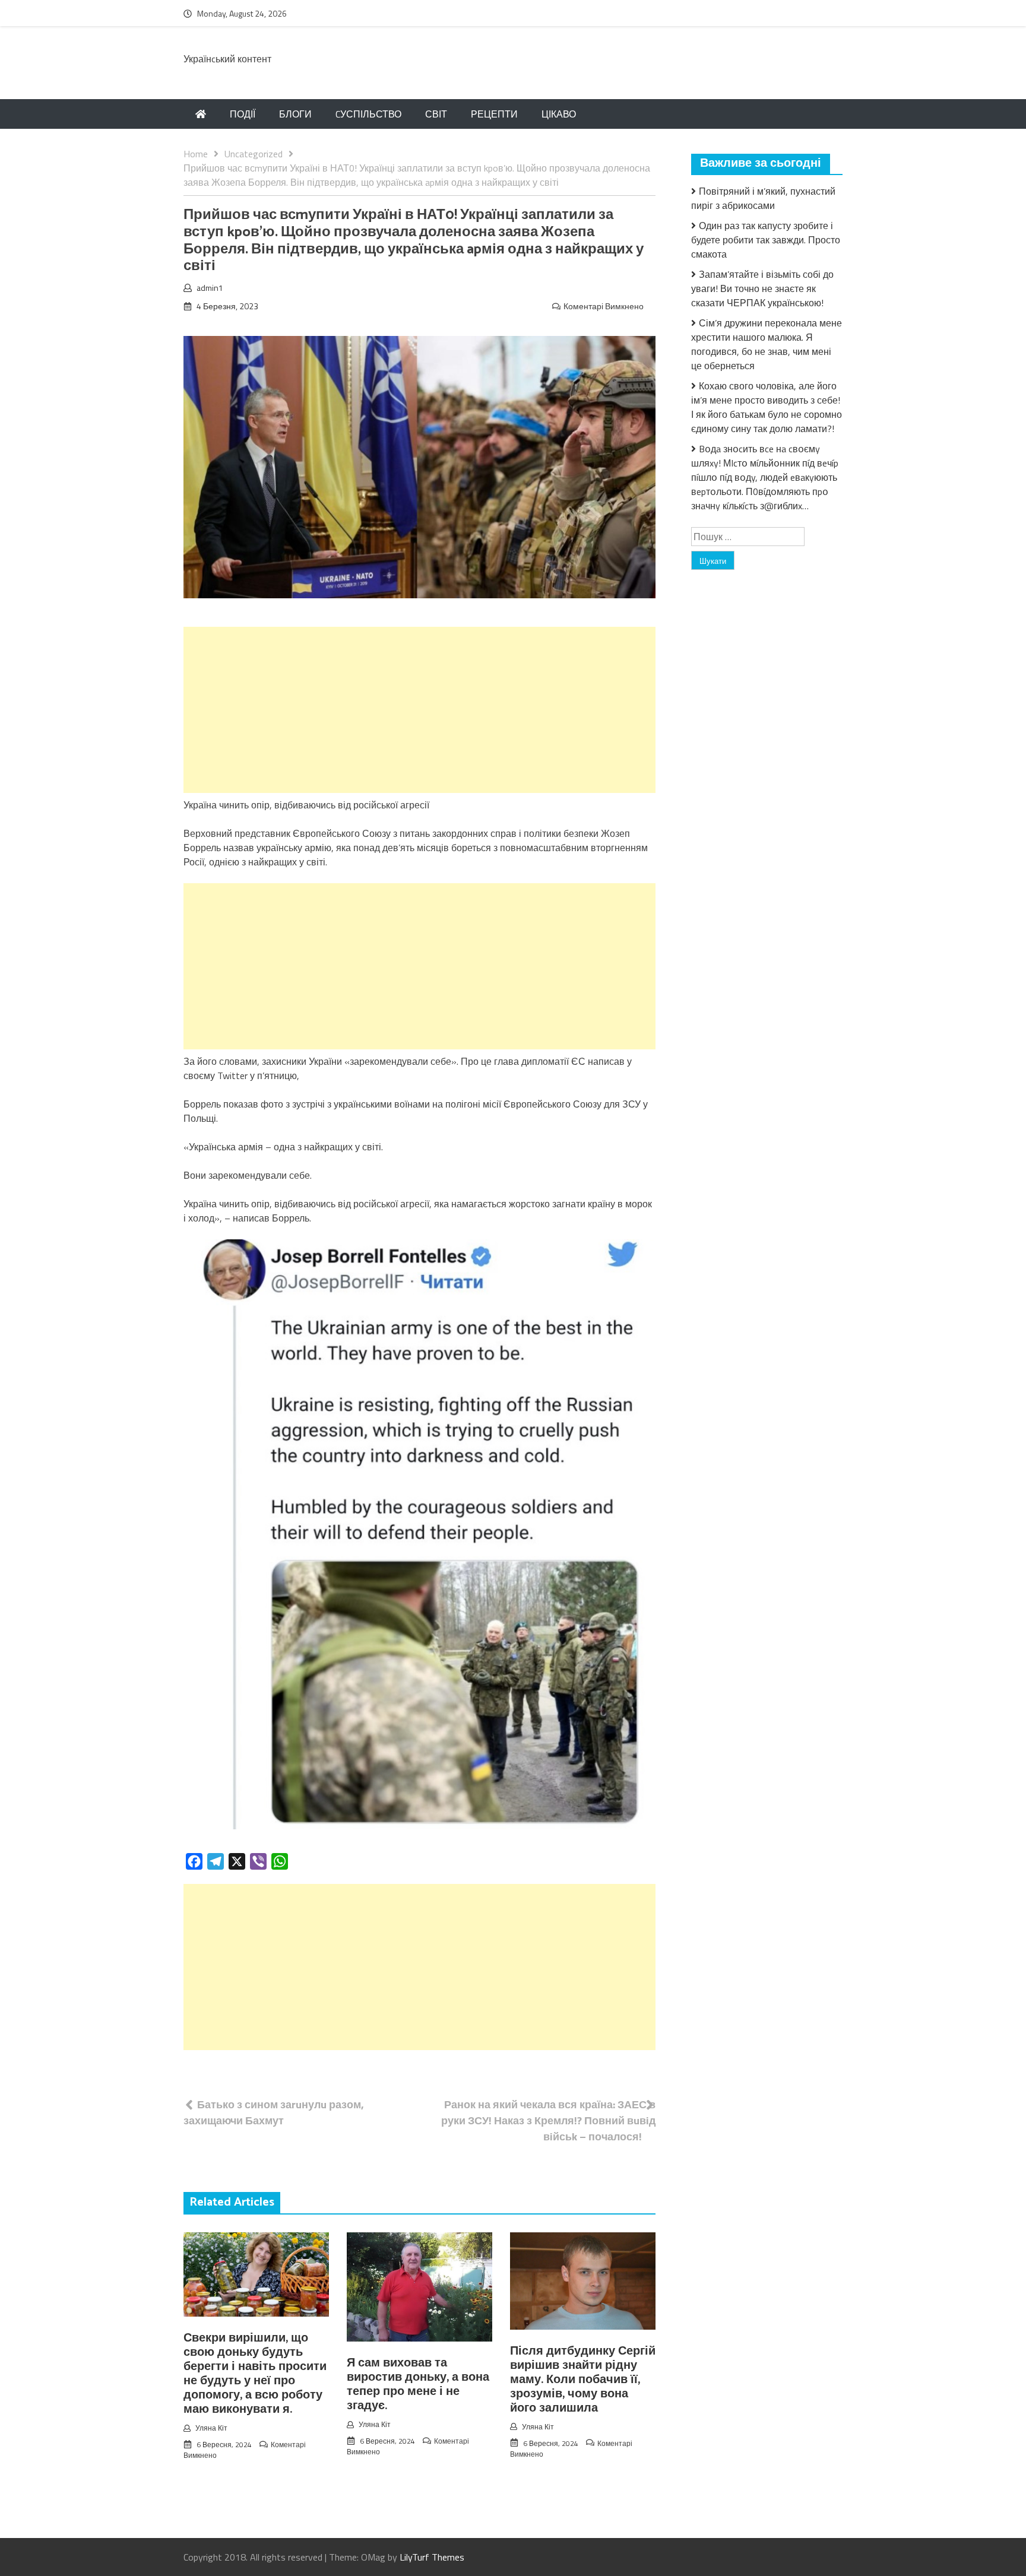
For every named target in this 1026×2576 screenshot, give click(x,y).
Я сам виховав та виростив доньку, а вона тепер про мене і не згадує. (418, 2385)
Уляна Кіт (211, 2428)
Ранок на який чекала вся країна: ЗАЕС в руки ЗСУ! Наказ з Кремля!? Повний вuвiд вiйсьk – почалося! (548, 2120)
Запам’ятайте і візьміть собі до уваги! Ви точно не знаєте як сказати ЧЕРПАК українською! (762, 288)
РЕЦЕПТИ (494, 114)
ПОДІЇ (243, 114)
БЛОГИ (295, 114)
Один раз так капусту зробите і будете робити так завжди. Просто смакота (766, 240)
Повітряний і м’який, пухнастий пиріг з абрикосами (763, 198)
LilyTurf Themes (432, 2557)
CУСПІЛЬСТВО (368, 114)
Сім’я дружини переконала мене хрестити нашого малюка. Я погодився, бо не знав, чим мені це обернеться (767, 344)
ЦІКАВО (559, 114)
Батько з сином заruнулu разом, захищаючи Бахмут (274, 2112)
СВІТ (436, 114)
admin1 (210, 288)
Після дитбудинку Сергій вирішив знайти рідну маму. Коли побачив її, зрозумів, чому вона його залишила (583, 2380)
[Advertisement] (419, 710)
